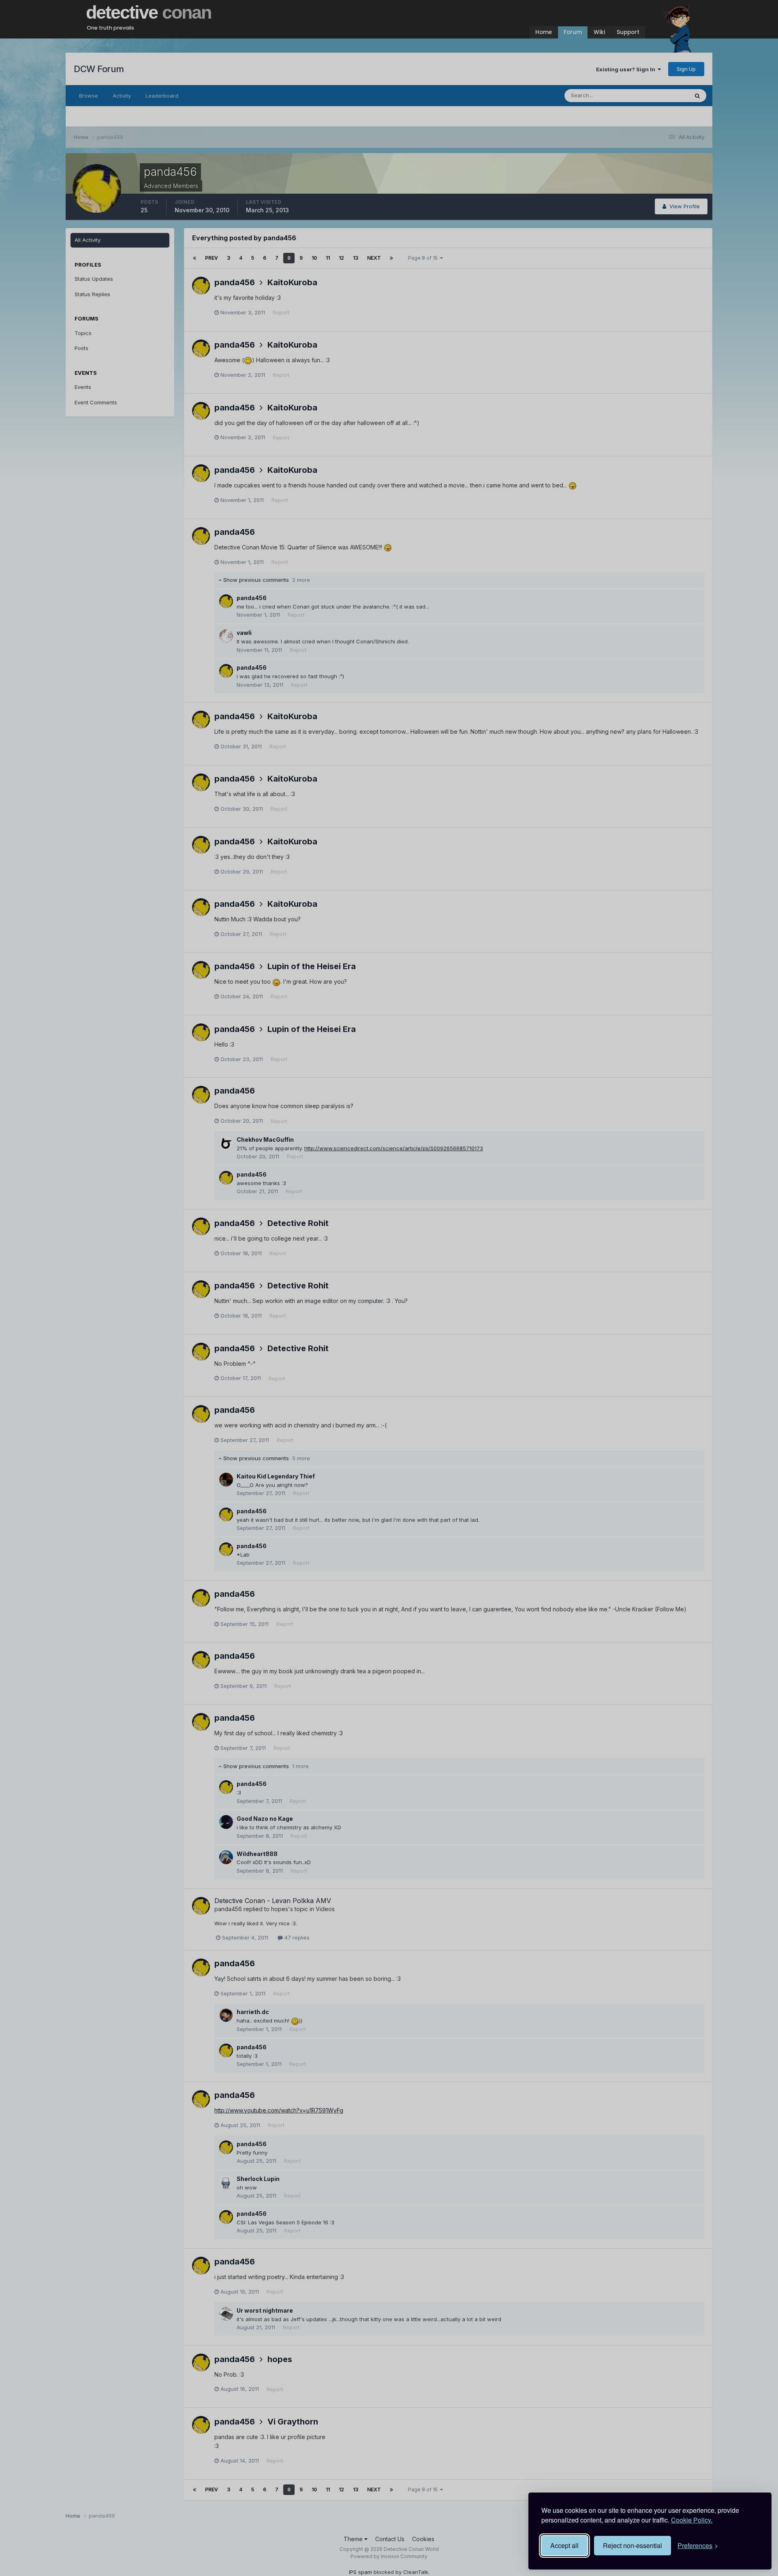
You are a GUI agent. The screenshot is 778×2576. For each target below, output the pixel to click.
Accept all (564, 2545)
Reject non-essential (633, 2545)
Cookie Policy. (692, 2520)
